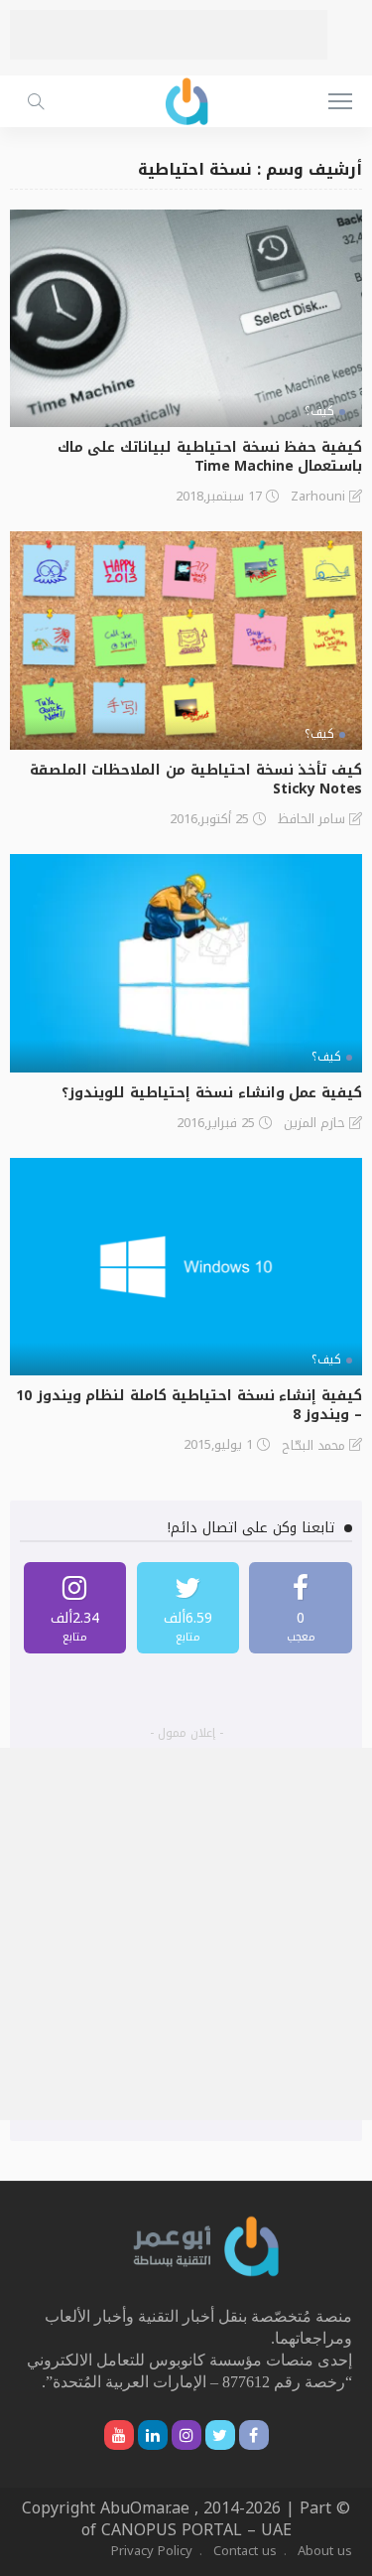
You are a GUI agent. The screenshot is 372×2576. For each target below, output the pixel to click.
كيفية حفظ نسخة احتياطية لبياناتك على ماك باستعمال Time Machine (210, 457)
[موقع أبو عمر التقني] (206, 2245)
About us (325, 2551)
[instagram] (75, 1608)
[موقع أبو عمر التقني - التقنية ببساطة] (186, 99)
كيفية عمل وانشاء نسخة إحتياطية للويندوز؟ (212, 1093)
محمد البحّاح (313, 1446)
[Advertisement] (169, 35)
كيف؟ (319, 411)
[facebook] (301, 1608)
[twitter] (188, 1608)
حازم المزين (314, 1123)
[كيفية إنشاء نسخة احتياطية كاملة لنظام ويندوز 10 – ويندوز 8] (186, 1267)
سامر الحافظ (311, 819)
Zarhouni (318, 497)
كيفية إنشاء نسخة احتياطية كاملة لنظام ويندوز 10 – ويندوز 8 (189, 1405)
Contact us (245, 2551)
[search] (36, 101)
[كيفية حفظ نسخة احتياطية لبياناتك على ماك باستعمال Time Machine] (186, 318)
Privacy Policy (152, 2551)
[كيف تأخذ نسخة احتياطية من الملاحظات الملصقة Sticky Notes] (186, 640)
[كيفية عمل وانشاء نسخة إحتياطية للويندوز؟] (186, 963)
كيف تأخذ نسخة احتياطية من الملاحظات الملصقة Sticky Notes (196, 780)
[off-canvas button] (340, 101)
